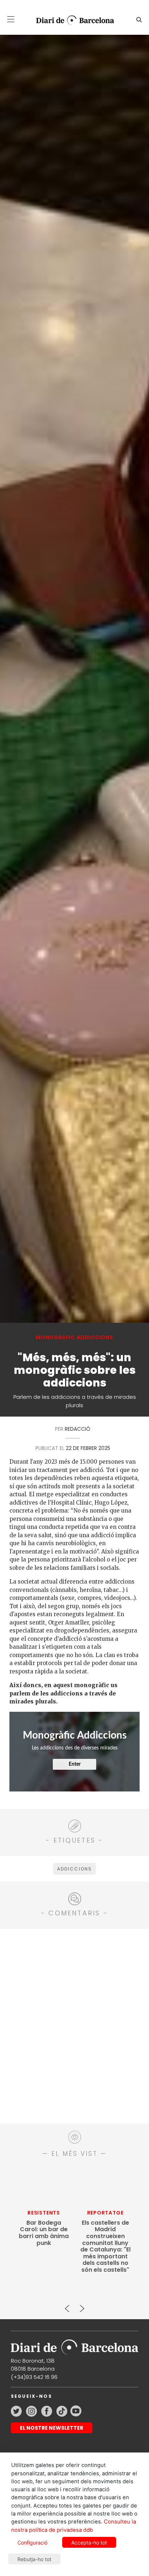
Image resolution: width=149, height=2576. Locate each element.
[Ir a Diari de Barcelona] (74, 2345)
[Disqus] (74, 2025)
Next (82, 2305)
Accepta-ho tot (89, 2542)
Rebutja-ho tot (34, 2559)
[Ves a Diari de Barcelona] (72, 20)
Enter (75, 1764)
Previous (67, 2305)
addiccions (75, 1869)
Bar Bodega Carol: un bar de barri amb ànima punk (44, 2233)
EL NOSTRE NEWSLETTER (52, 2428)
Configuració (32, 2542)
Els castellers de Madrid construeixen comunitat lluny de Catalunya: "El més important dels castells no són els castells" (105, 2246)
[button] (11, 19)
